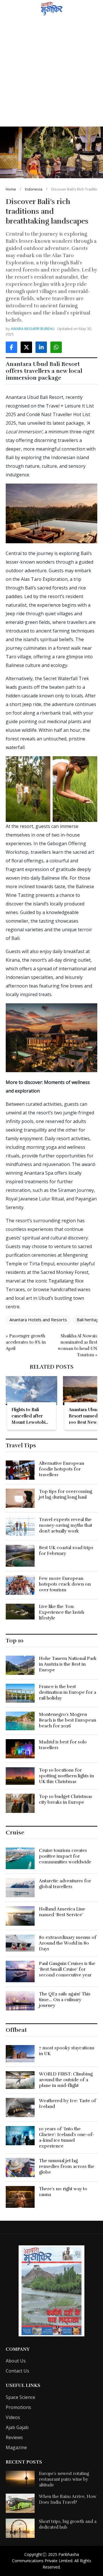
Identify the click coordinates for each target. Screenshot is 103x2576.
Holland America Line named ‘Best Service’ (62, 1912)
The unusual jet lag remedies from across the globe (67, 2166)
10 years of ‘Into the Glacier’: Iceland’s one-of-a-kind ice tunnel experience (67, 2137)
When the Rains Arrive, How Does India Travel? (68, 2499)
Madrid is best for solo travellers (63, 1745)
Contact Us (17, 2371)
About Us (16, 2361)
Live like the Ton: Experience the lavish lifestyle (62, 1612)
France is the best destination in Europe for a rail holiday (68, 1692)
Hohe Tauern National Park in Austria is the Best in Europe (68, 1664)
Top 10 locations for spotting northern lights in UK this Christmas (66, 1776)
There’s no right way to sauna (63, 2192)
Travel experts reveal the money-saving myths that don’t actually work (66, 1525)
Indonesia (34, 189)
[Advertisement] (51, 72)
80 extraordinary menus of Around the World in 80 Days (68, 1943)
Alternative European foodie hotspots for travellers (62, 1469)
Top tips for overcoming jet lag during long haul (66, 1494)
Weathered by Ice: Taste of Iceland (68, 2104)
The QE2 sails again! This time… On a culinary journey (65, 2000)
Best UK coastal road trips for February (66, 1551)
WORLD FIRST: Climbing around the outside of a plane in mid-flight (66, 2080)
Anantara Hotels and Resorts (38, 1320)
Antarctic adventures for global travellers (65, 1884)
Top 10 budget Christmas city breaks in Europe (66, 1799)
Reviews (14, 2437)
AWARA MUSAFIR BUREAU (33, 329)
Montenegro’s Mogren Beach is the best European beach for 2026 (68, 1720)
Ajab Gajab (17, 2427)
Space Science (20, 2397)
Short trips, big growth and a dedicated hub (68, 2524)
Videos (13, 2417)
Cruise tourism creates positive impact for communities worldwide (65, 1856)
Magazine (16, 2447)
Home (11, 189)
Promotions (18, 2407)
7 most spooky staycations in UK (67, 2051)
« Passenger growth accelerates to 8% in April (26, 1342)
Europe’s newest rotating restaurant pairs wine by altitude (64, 2479)
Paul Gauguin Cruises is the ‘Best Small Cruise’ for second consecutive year (67, 1969)
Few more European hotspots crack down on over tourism (65, 1584)
